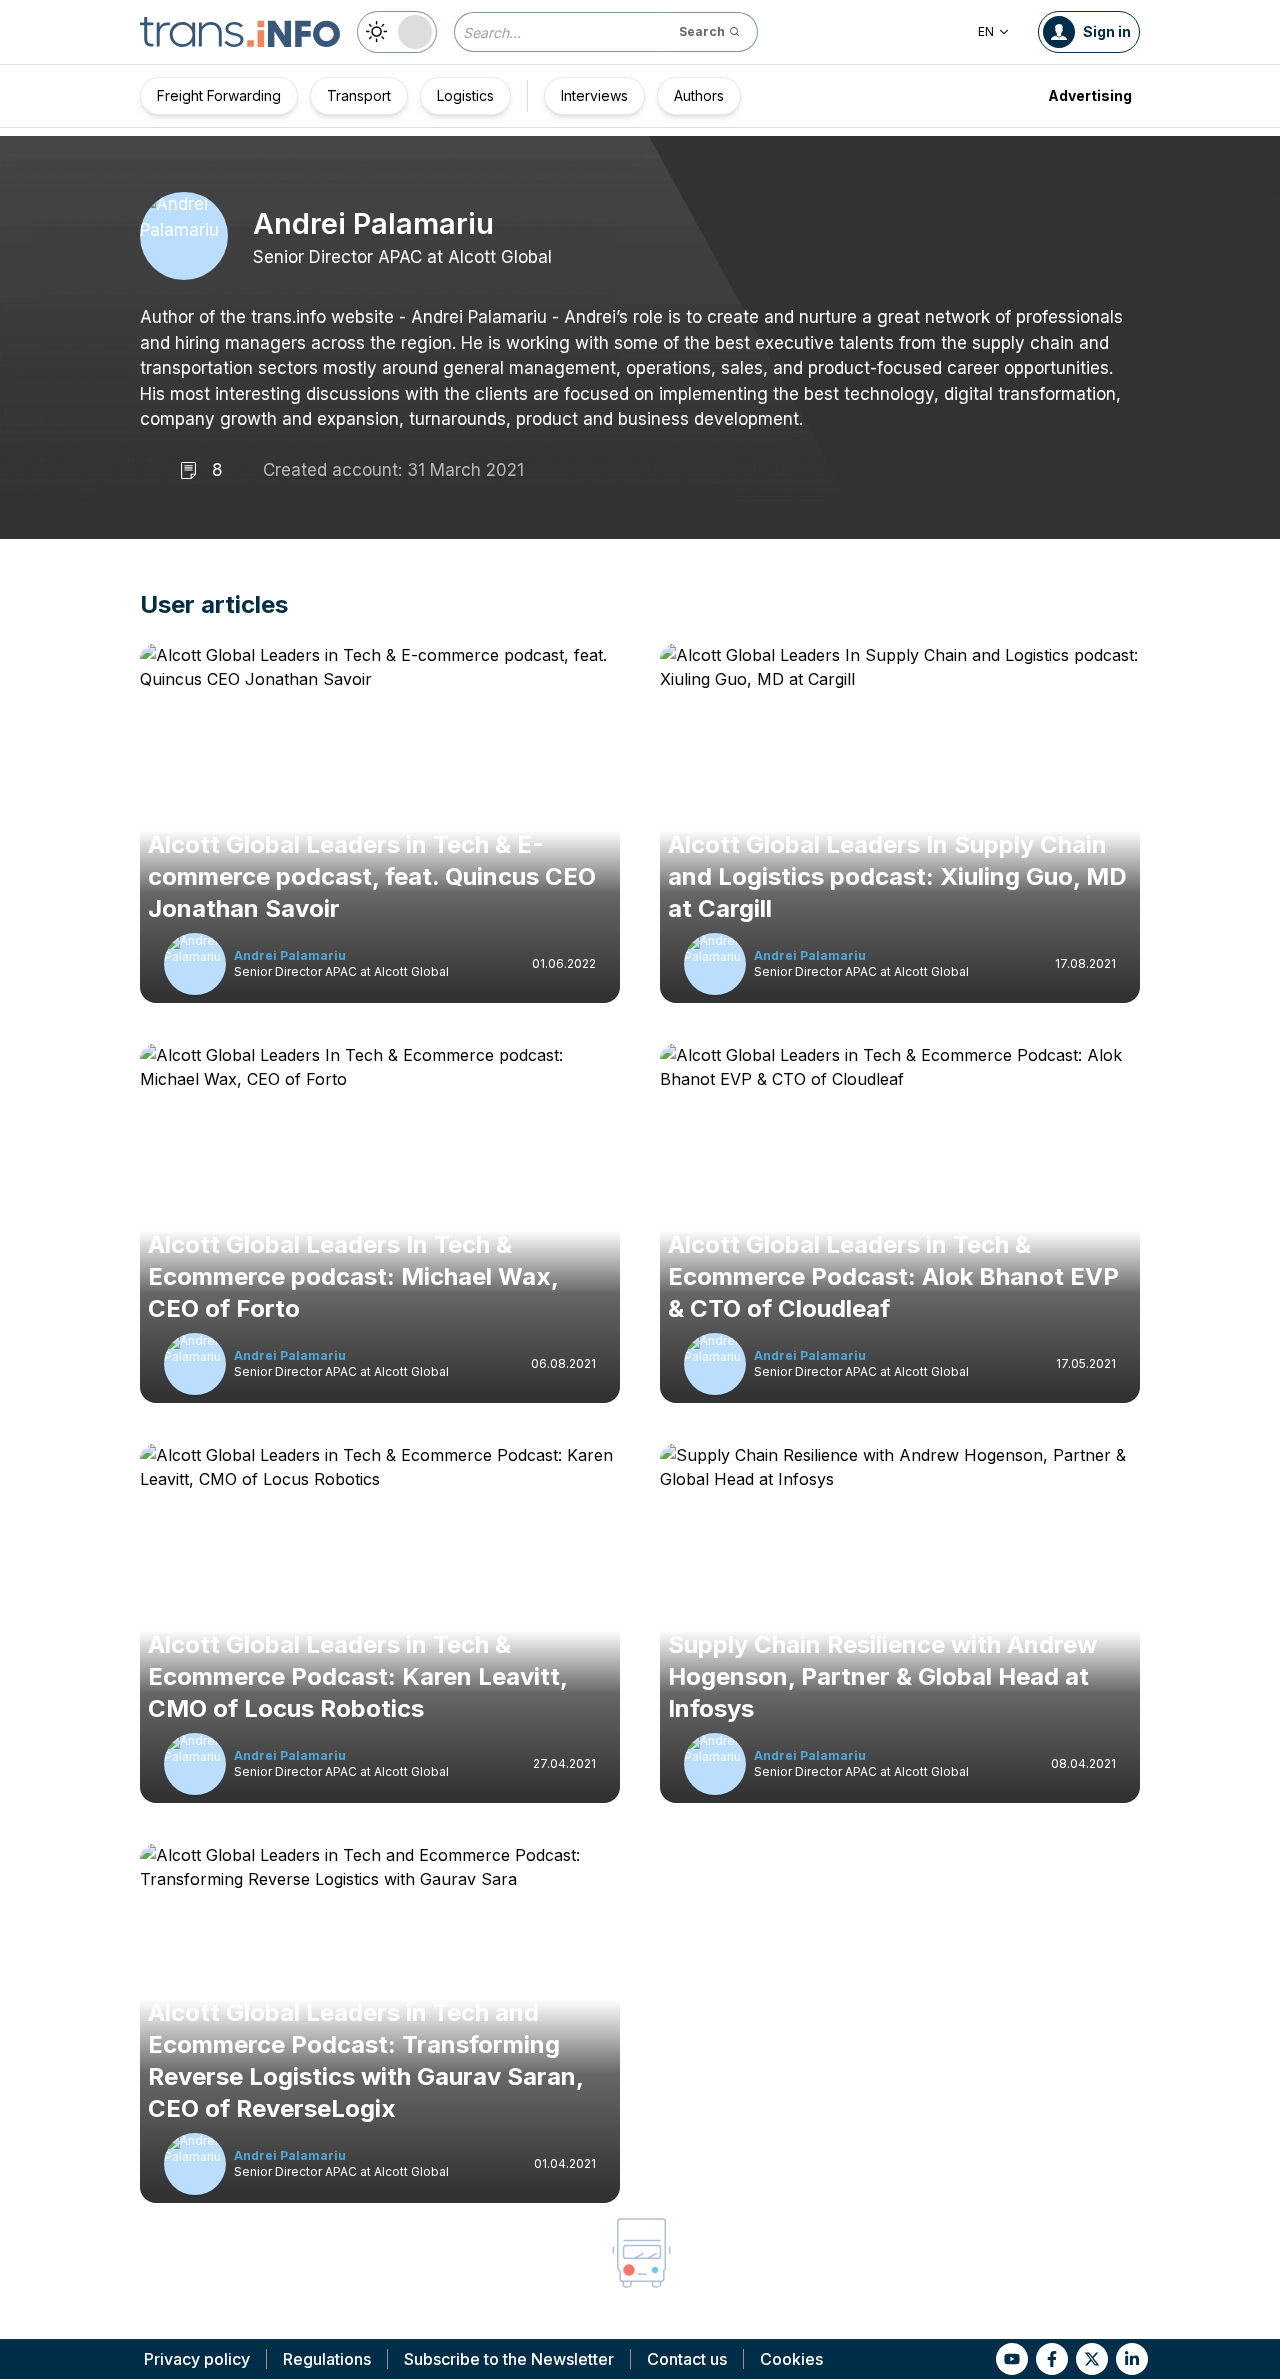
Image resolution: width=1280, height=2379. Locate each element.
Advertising (1090, 95)
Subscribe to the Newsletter (509, 2359)
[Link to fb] (1052, 2359)
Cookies (791, 2359)
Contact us (687, 2359)
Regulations (327, 2359)
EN (986, 31)
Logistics (465, 95)
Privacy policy (197, 2359)
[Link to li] (1132, 2359)
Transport (359, 95)
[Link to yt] (1012, 2359)
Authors (699, 95)
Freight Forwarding (219, 95)
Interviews (594, 95)
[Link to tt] (1092, 2359)
